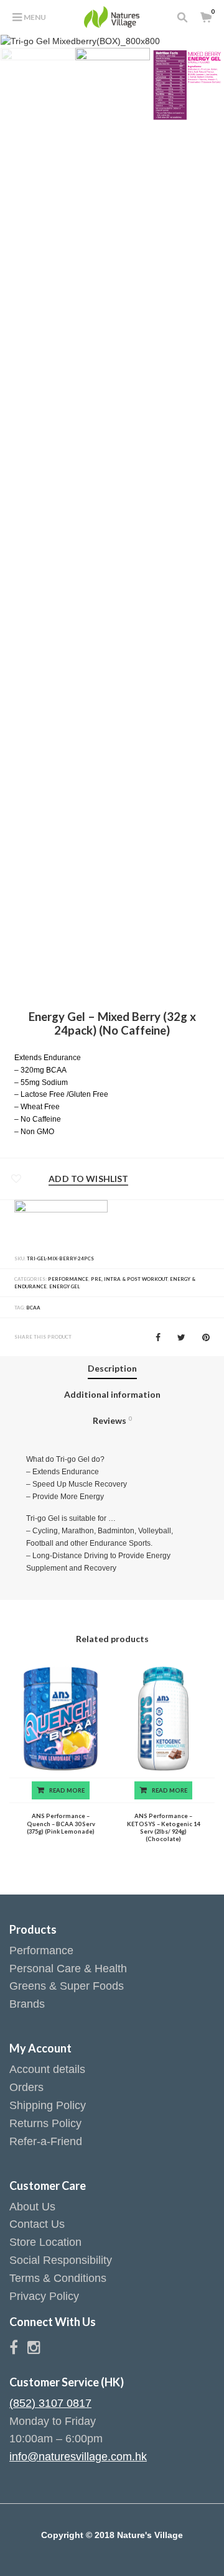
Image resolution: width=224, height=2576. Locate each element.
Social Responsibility (61, 2260)
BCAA (33, 1308)
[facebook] (18, 2350)
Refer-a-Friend (46, 2141)
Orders (26, 2087)
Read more (67, 1790)
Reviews (112, 1420)
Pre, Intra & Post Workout (129, 1279)
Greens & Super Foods (67, 1986)
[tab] (112, 1369)
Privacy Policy (44, 2296)
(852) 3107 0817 (50, 2403)
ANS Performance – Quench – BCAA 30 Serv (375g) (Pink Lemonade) (61, 1824)
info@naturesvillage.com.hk (78, 2457)
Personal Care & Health (68, 1969)
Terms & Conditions (58, 2278)
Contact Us (37, 2224)
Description (112, 1368)
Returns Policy (45, 2123)
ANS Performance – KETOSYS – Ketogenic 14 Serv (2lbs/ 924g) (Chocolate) (163, 1827)
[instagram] (34, 2350)
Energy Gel (64, 1286)
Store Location (45, 2242)
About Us (32, 2207)
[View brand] (61, 1223)
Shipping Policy (48, 2105)
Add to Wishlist (88, 1179)
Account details (47, 2069)
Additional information (112, 1394)
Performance (68, 1279)
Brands (27, 2004)
